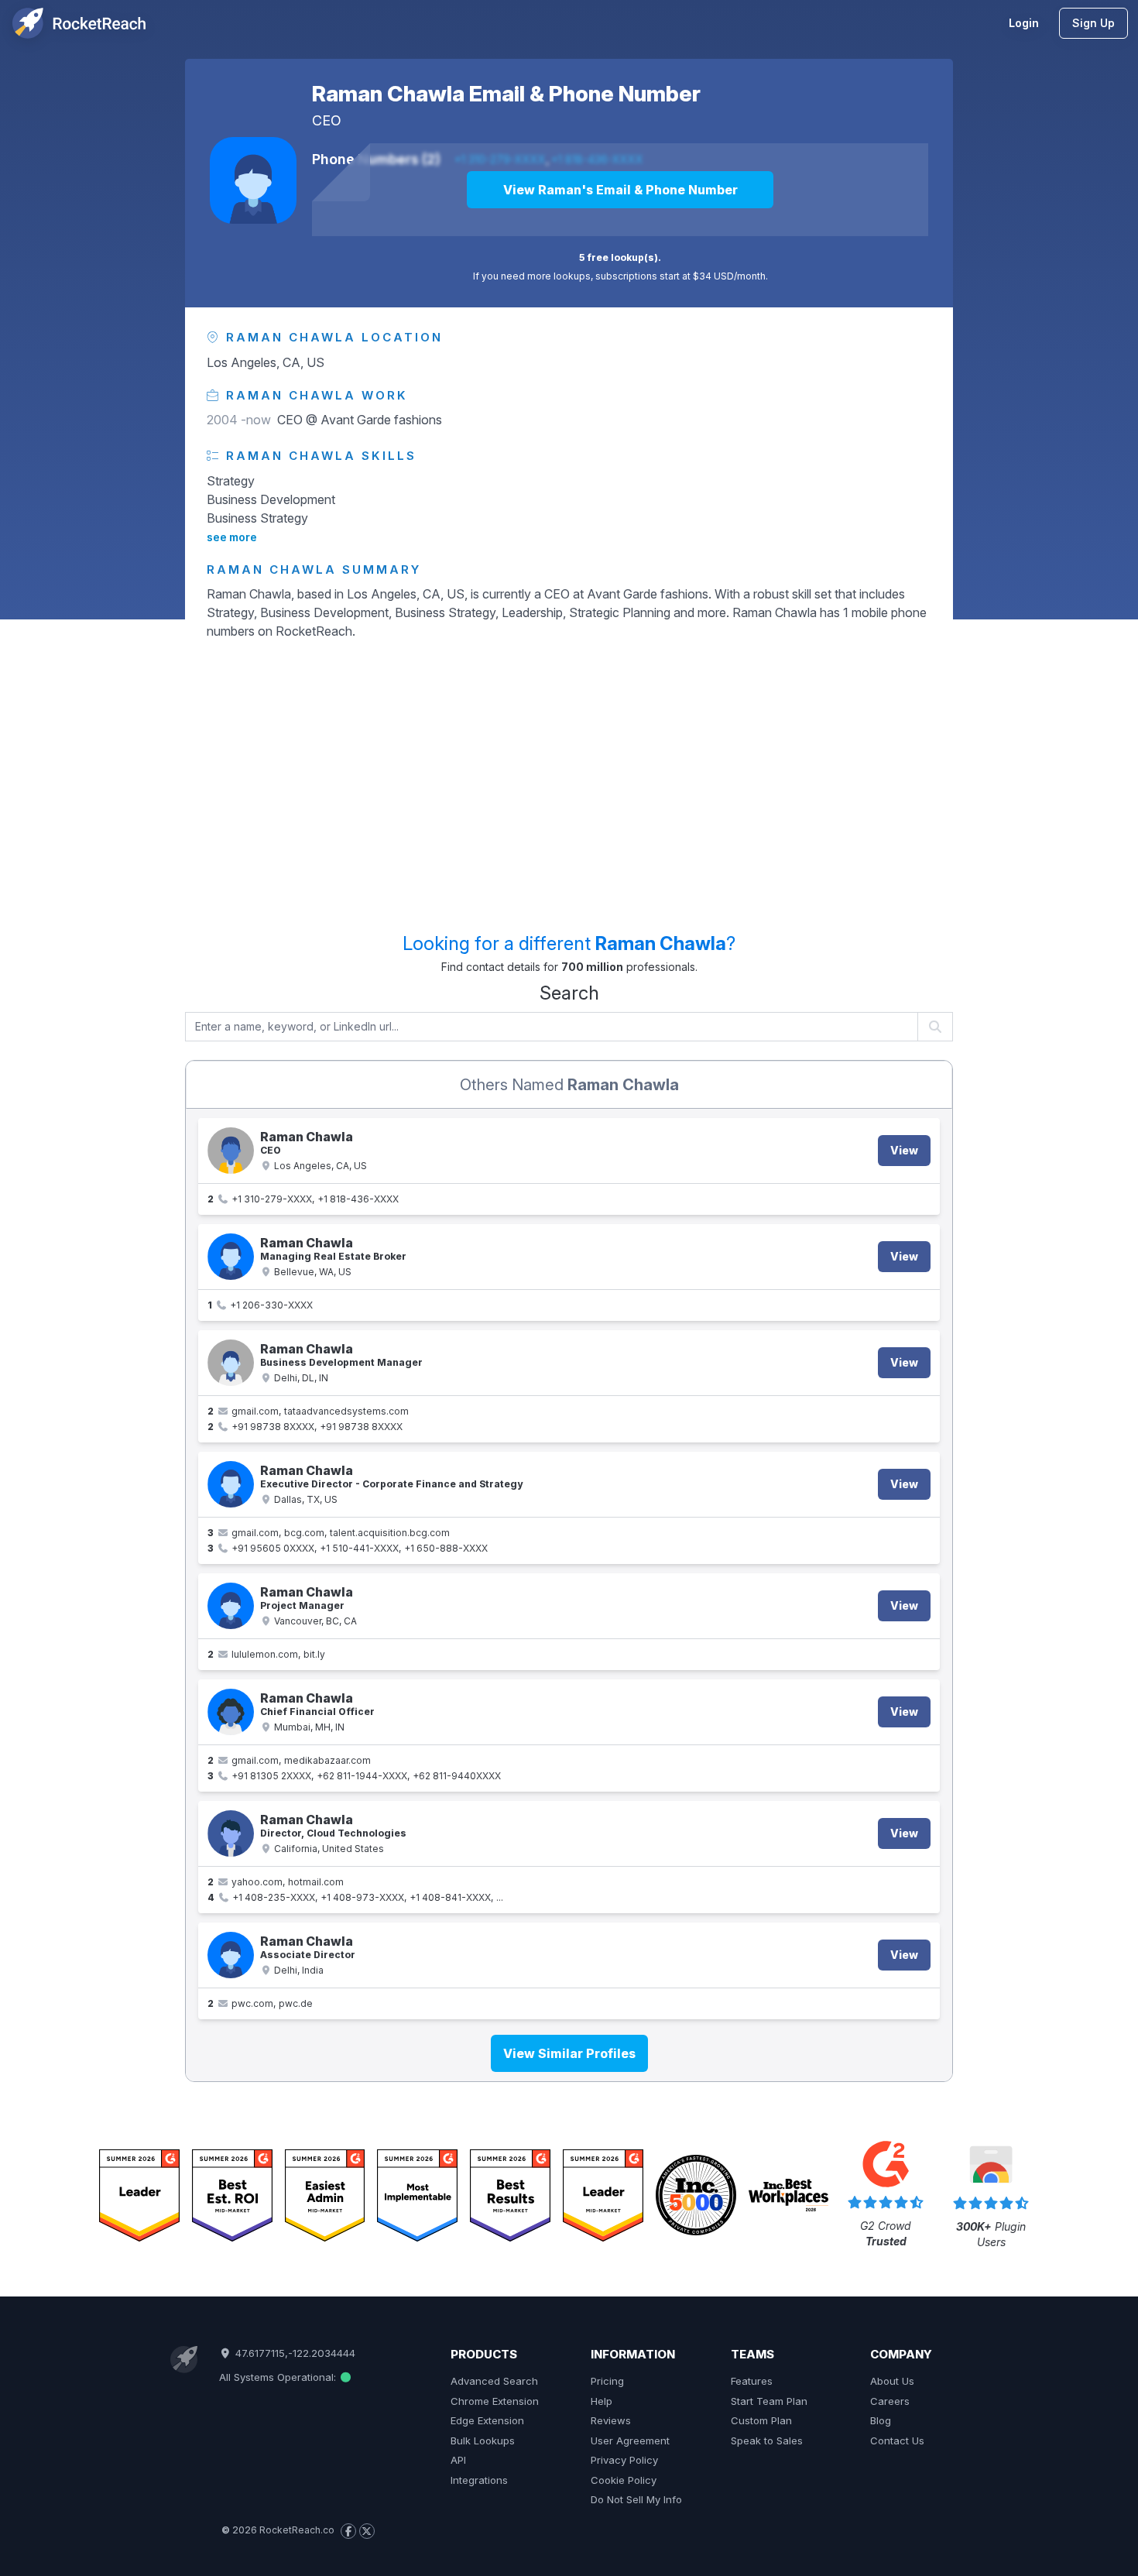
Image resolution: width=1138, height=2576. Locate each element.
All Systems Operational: (279, 2377)
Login (1024, 23)
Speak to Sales (767, 2441)
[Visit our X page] (367, 2531)
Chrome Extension (495, 2401)
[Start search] (936, 1027)
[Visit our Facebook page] (348, 2531)
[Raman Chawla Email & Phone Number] (253, 180)
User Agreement (630, 2441)
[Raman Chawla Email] (231, 1606)
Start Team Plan (769, 2401)
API (458, 2460)
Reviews (611, 2420)
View (904, 1150)
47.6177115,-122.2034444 (293, 2353)
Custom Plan (761, 2420)
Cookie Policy (624, 2480)
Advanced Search (494, 2381)
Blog (881, 2420)
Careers (890, 2401)
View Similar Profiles (569, 2053)
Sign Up (1093, 23)
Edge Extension (487, 2420)
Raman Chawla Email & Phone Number (506, 94)
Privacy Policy (624, 2460)
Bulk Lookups (483, 2441)
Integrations (479, 2480)
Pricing (607, 2381)
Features (752, 2381)
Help (602, 2401)
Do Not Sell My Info (636, 2499)
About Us (892, 2381)
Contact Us (897, 2441)
